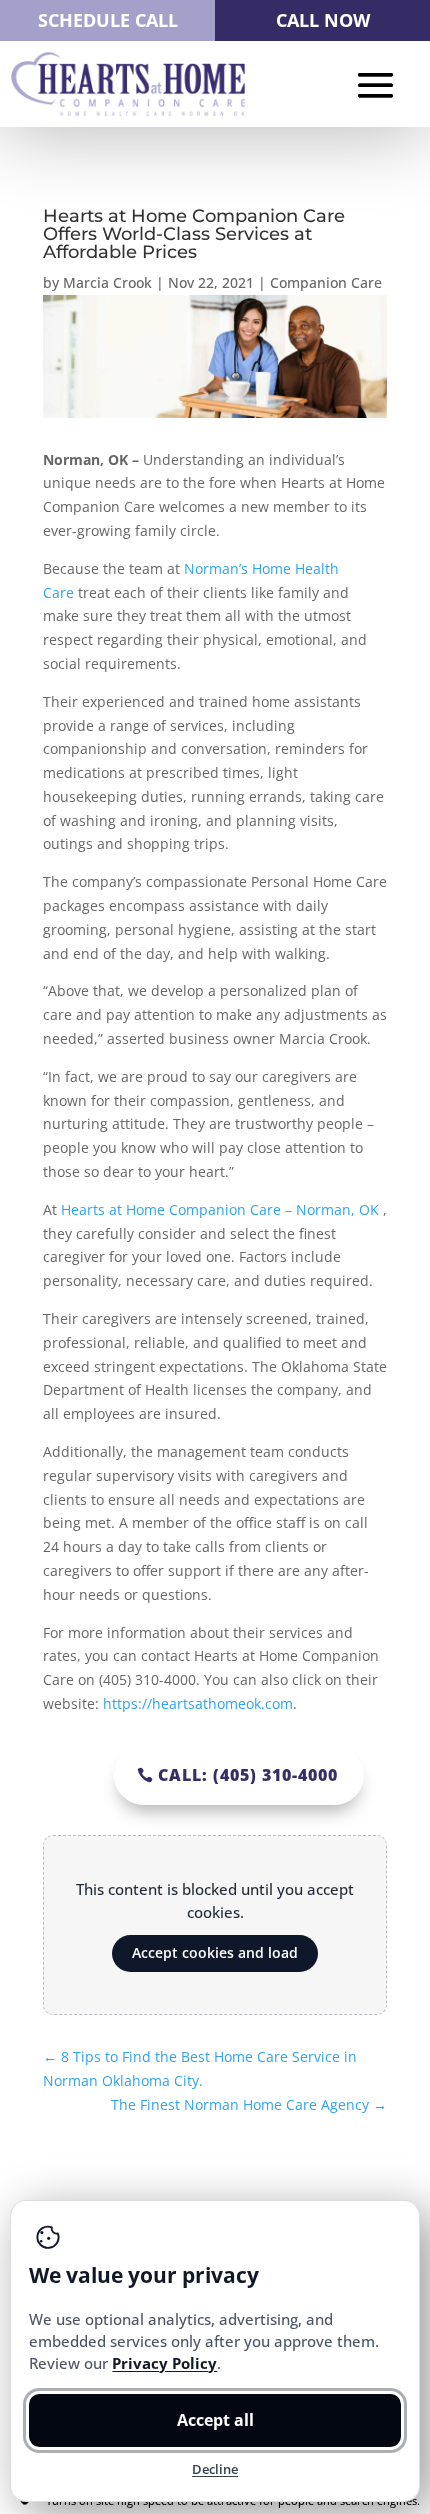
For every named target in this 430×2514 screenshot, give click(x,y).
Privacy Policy (164, 2363)
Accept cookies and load (215, 1952)
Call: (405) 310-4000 (248, 1775)
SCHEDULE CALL (108, 20)
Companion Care (326, 282)
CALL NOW (323, 20)
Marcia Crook (107, 282)
